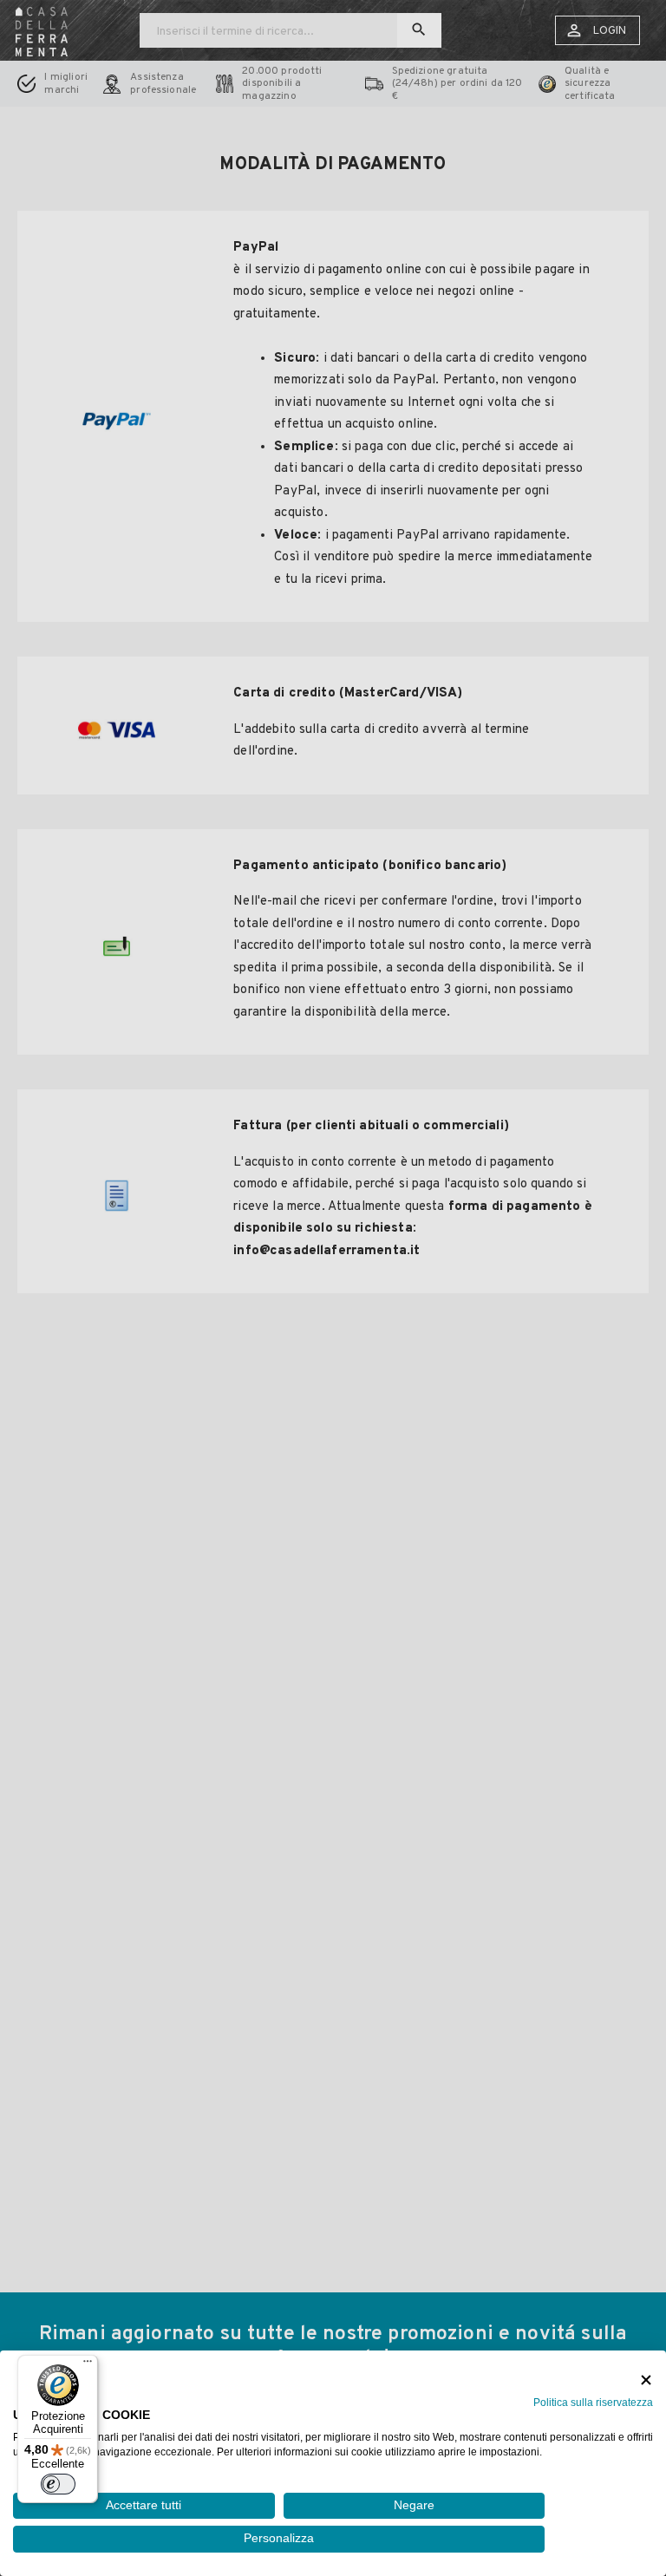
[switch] (58, 2484)
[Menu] (88, 2365)
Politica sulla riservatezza (593, 2403)
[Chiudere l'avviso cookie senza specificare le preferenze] (646, 2380)
